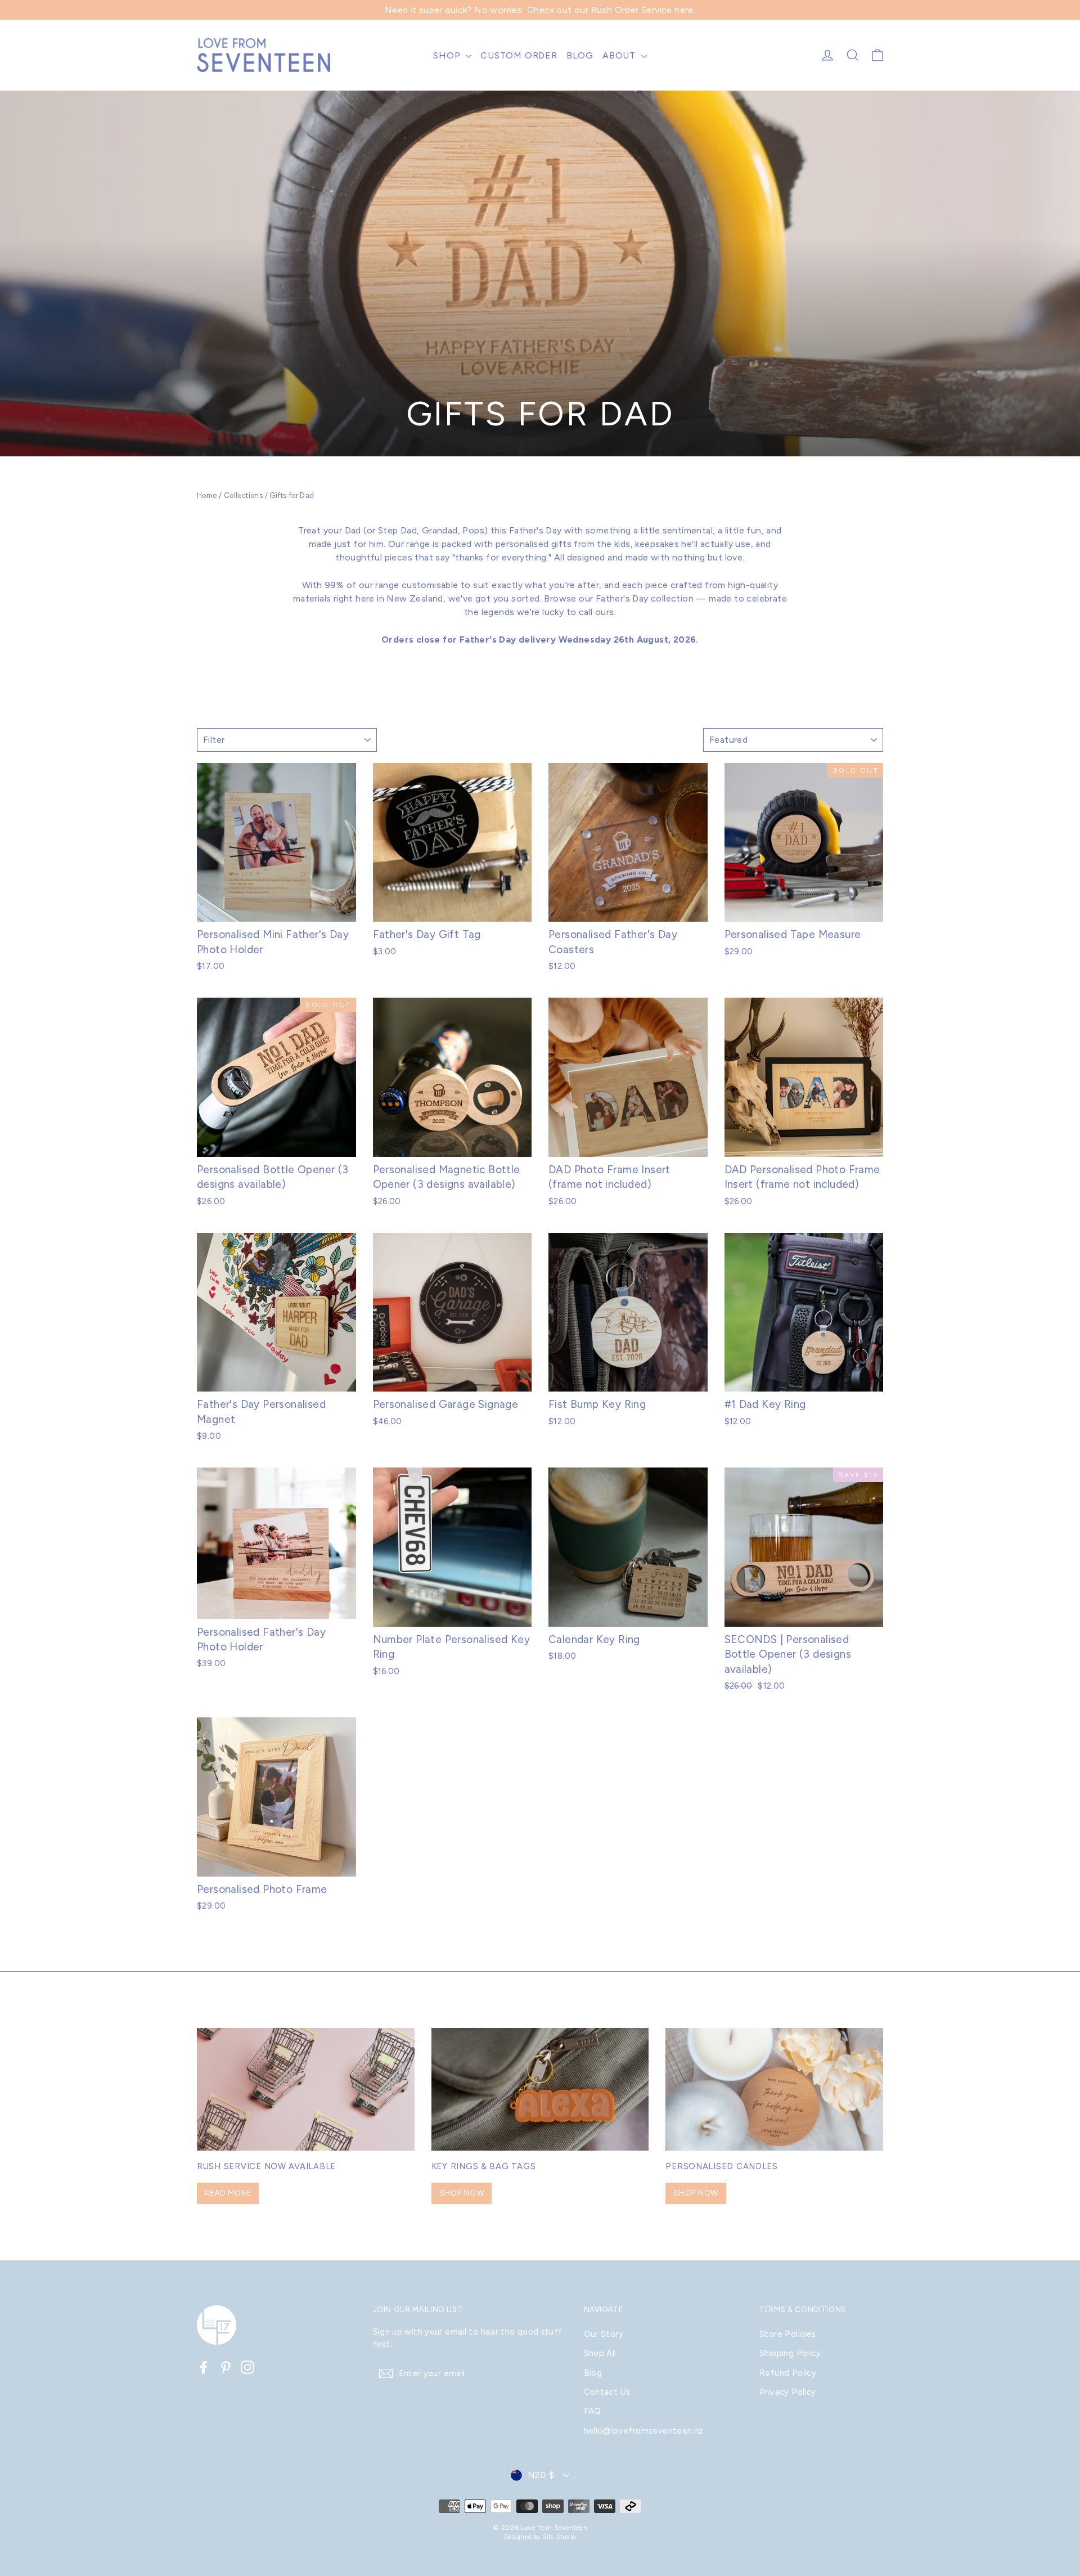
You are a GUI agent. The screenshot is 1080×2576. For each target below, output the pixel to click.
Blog (580, 55)
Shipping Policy (790, 2353)
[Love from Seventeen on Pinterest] (226, 2367)
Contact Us (607, 2392)
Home (207, 495)
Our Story (604, 2334)
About (620, 55)
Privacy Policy (788, 2392)
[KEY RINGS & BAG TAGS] (540, 2089)
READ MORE (228, 2193)
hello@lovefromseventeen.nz (644, 2431)
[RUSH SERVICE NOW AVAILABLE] (306, 2089)
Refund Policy (788, 2373)
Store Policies (788, 2334)
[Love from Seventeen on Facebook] (204, 2367)
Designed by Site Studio (540, 2537)
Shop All (600, 2353)
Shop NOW (462, 2193)
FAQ (593, 2411)
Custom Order (519, 55)
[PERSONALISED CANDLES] (774, 2089)
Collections (243, 495)
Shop (448, 55)
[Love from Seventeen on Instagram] (247, 2367)
